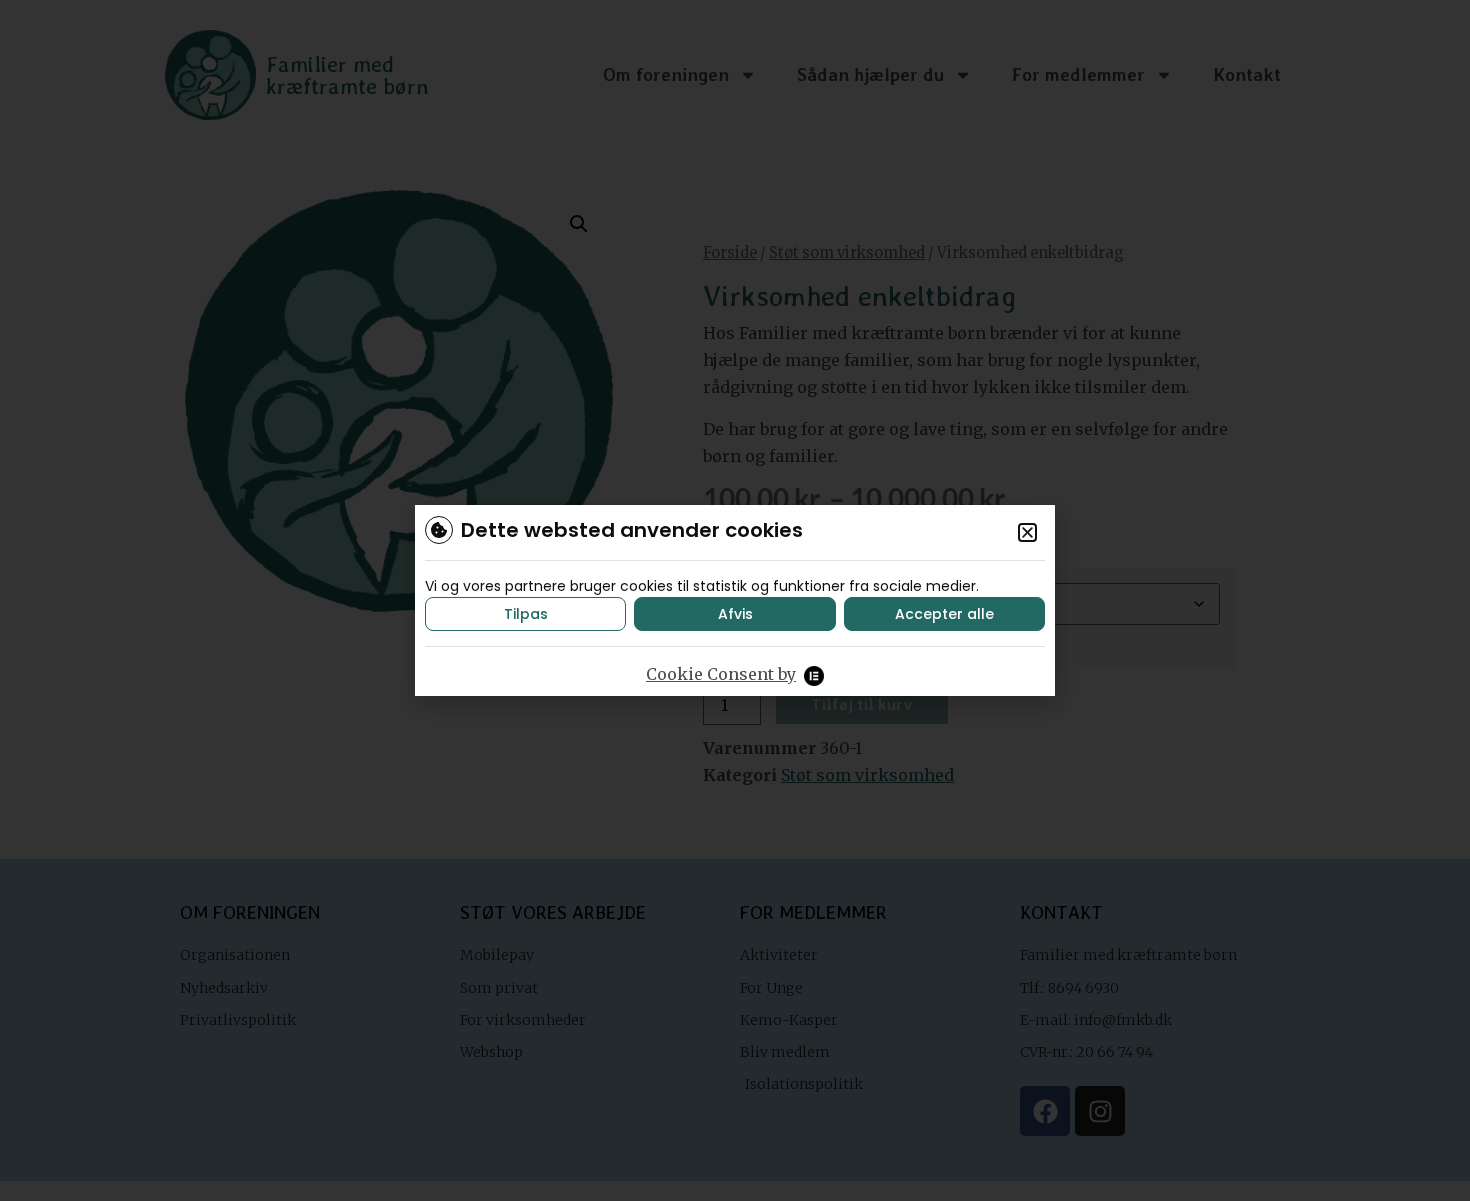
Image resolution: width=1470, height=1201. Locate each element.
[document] (735, 600)
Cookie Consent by (721, 674)
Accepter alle (944, 614)
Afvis (735, 614)
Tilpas (526, 614)
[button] (1027, 532)
